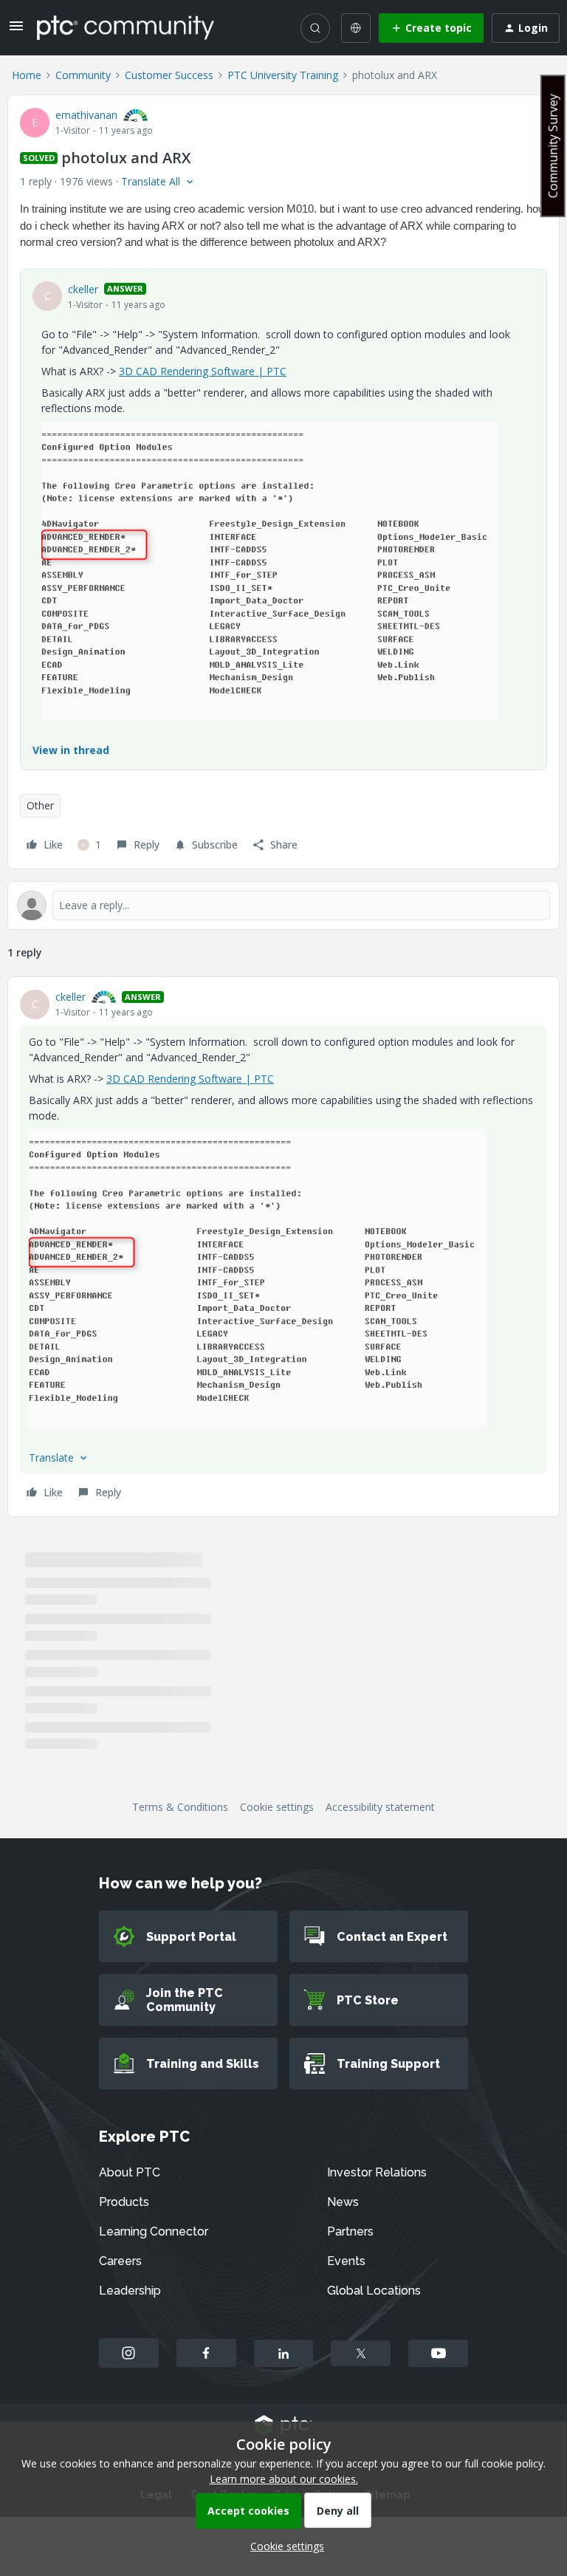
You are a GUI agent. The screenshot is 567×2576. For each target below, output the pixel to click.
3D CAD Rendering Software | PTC (203, 371)
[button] (16, 31)
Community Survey (553, 146)
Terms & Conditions (180, 1807)
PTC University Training (283, 75)
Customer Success (169, 75)
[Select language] (356, 28)
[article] (283, 1247)
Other (40, 805)
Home (27, 75)
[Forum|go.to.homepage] (126, 27)
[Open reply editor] (283, 905)
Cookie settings (277, 1807)
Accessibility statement (380, 1807)
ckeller (83, 289)
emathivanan (86, 115)
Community (83, 75)
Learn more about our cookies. (284, 2479)
